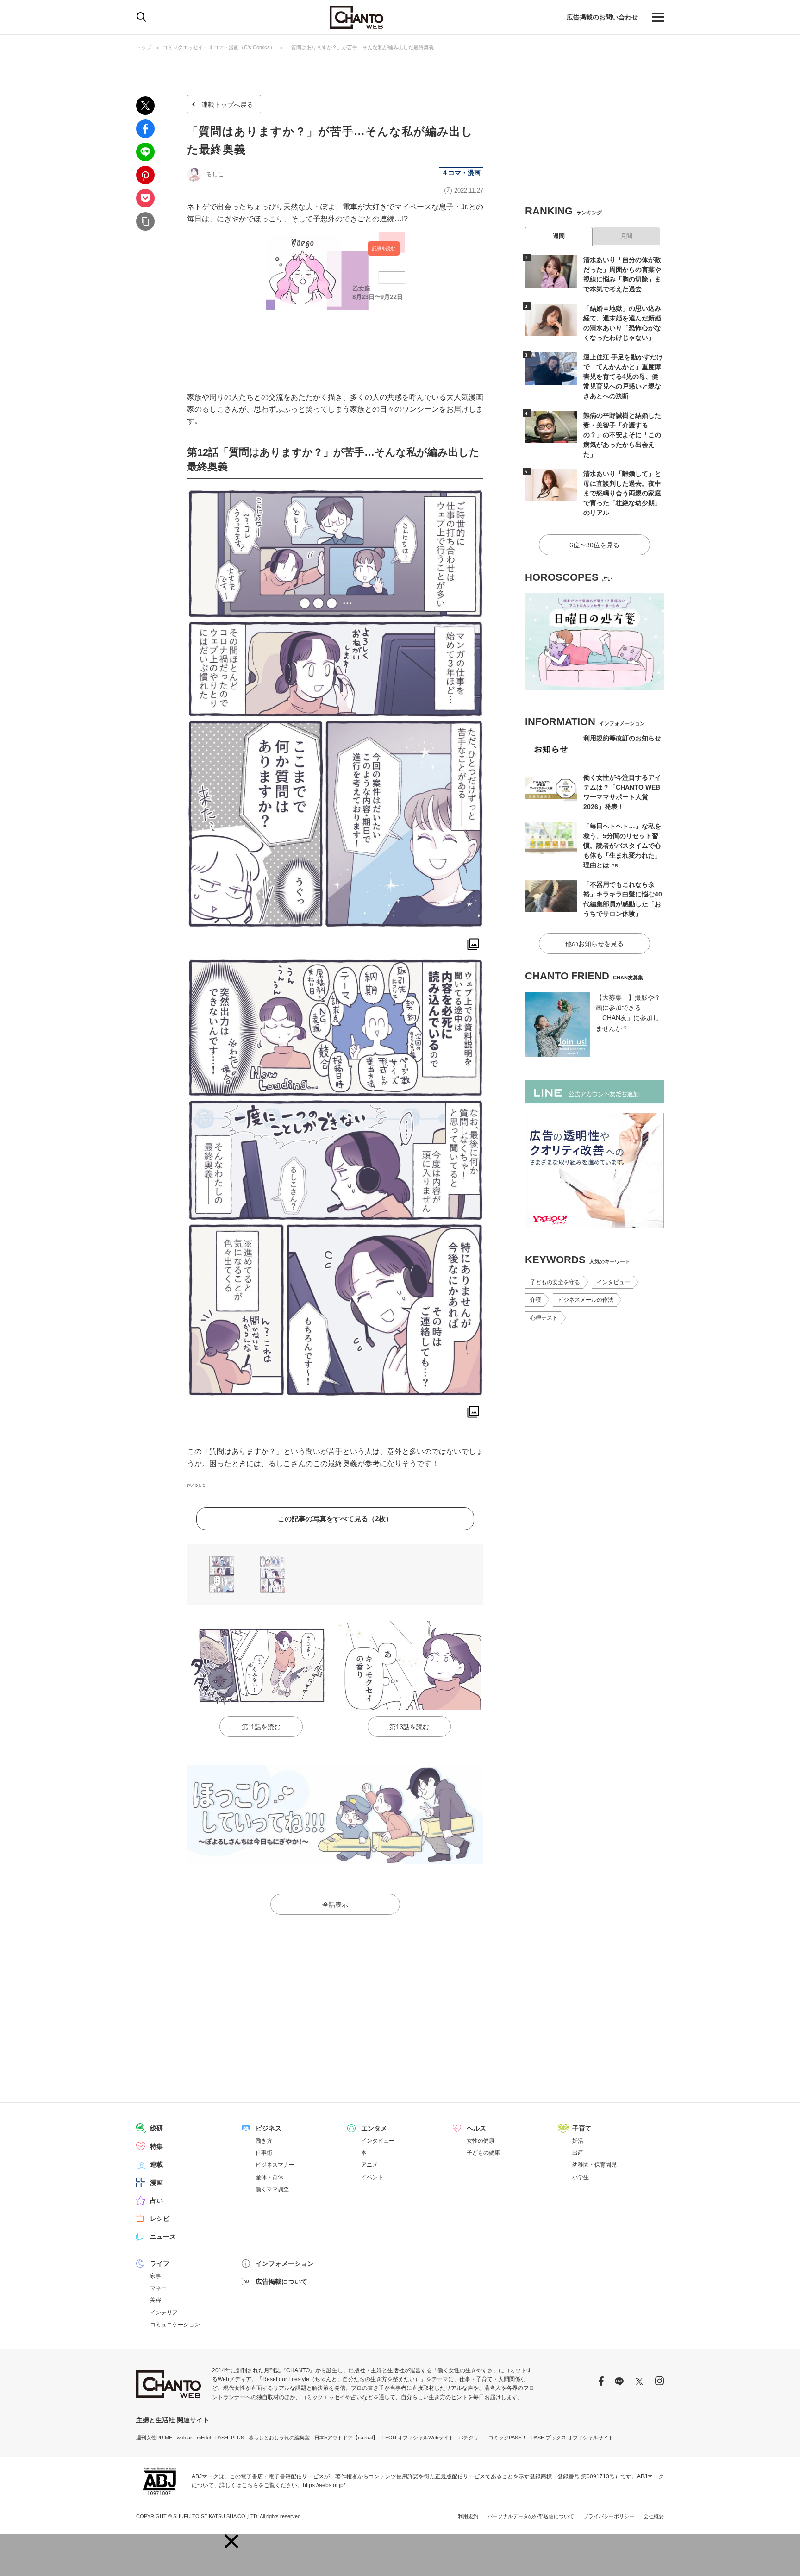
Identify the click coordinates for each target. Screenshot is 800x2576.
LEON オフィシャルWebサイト (418, 2438)
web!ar (184, 2438)
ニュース (163, 2237)
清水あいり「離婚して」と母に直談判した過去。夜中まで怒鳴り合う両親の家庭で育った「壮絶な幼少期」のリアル (622, 493)
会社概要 (654, 2516)
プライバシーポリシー (609, 2516)
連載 (156, 2164)
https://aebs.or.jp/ (324, 2485)
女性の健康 (481, 2141)
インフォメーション (285, 2263)
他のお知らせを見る (594, 944)
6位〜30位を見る (594, 545)
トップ (144, 47)
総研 (156, 2128)
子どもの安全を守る (555, 1282)
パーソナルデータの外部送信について (531, 2516)
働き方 (264, 2141)
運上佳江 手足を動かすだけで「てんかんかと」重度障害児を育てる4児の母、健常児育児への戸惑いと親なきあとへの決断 (623, 376)
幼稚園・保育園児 (594, 2165)
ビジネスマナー (275, 2165)
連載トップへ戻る (227, 105)
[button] (231, 2541)
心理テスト (544, 1318)
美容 (156, 2300)
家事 (156, 2276)
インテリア (164, 2313)
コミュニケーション (175, 2325)
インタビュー (613, 1282)
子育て (582, 2128)
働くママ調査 (272, 2189)
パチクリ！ (471, 2438)
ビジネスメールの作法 (586, 1300)
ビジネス (269, 2128)
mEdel (204, 2438)
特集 (156, 2146)
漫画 (156, 2182)
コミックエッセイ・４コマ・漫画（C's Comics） (219, 47)
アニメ (369, 2165)
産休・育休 (269, 2177)
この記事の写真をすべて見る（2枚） (335, 1519)
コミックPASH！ (508, 2438)
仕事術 (264, 2153)
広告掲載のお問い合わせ (602, 17)
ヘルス (476, 2128)
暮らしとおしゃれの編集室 (279, 2438)
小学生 (581, 2177)
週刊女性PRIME (154, 2438)
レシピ (160, 2219)
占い (156, 2200)
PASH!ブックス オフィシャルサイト (572, 2438)
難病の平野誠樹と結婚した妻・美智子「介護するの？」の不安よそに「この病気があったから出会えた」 (622, 435)
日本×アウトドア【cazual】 (346, 2438)
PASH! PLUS (230, 2438)
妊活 (578, 2141)
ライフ (160, 2263)
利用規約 (468, 2516)
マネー (158, 2288)
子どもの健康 (483, 2153)
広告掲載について (281, 2281)
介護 (536, 1300)
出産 (578, 2153)
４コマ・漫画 (461, 173)
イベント (372, 2177)
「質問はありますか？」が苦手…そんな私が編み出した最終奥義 (360, 47)
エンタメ (374, 2128)
